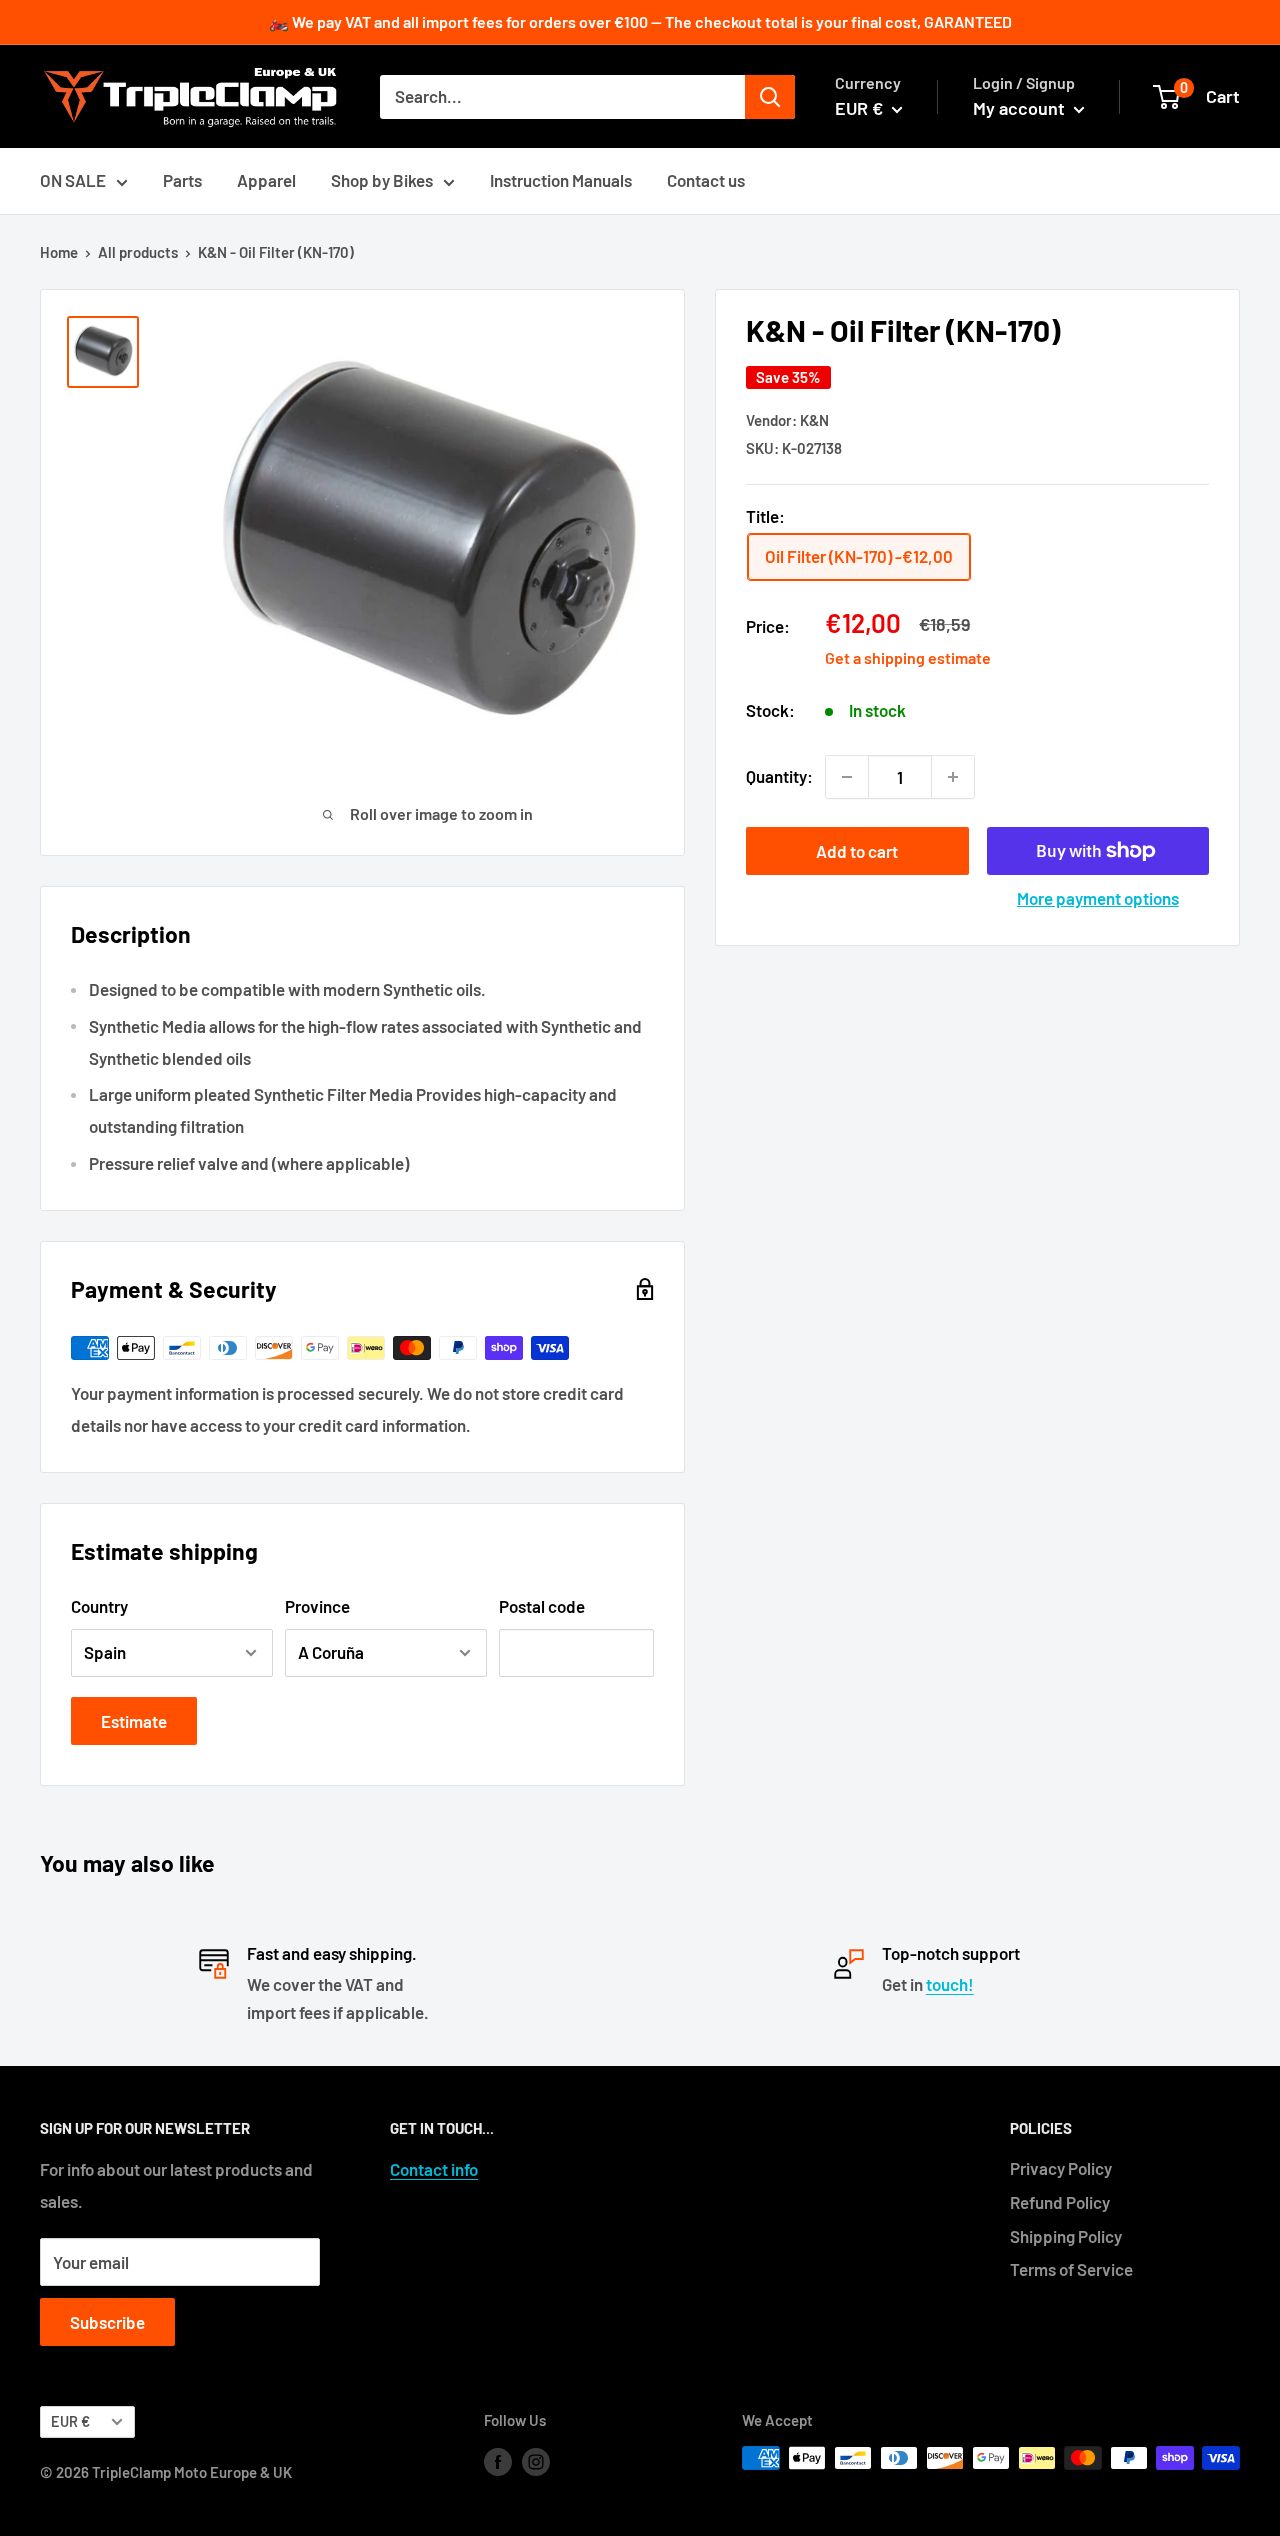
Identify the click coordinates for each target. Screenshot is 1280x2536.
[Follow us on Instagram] (536, 2461)
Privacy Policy (1061, 2168)
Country (99, 1606)
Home (59, 252)
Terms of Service (1071, 2269)
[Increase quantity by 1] (953, 777)
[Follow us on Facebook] (498, 2461)
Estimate (134, 1721)
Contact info (434, 2169)
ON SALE (73, 180)
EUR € (70, 2421)
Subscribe (107, 2322)
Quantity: (779, 776)
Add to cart (857, 851)
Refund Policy (1060, 2202)
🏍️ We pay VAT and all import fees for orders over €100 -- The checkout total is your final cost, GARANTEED (640, 21)
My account (1021, 108)
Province (317, 1606)
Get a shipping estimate (908, 657)
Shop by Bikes (382, 180)
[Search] (770, 97)
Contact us (706, 180)
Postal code (542, 1606)
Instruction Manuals (561, 180)
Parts (182, 180)
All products (138, 252)
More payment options (1098, 898)
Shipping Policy (1066, 2236)
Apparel (266, 180)
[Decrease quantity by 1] (847, 777)
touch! (950, 1984)
